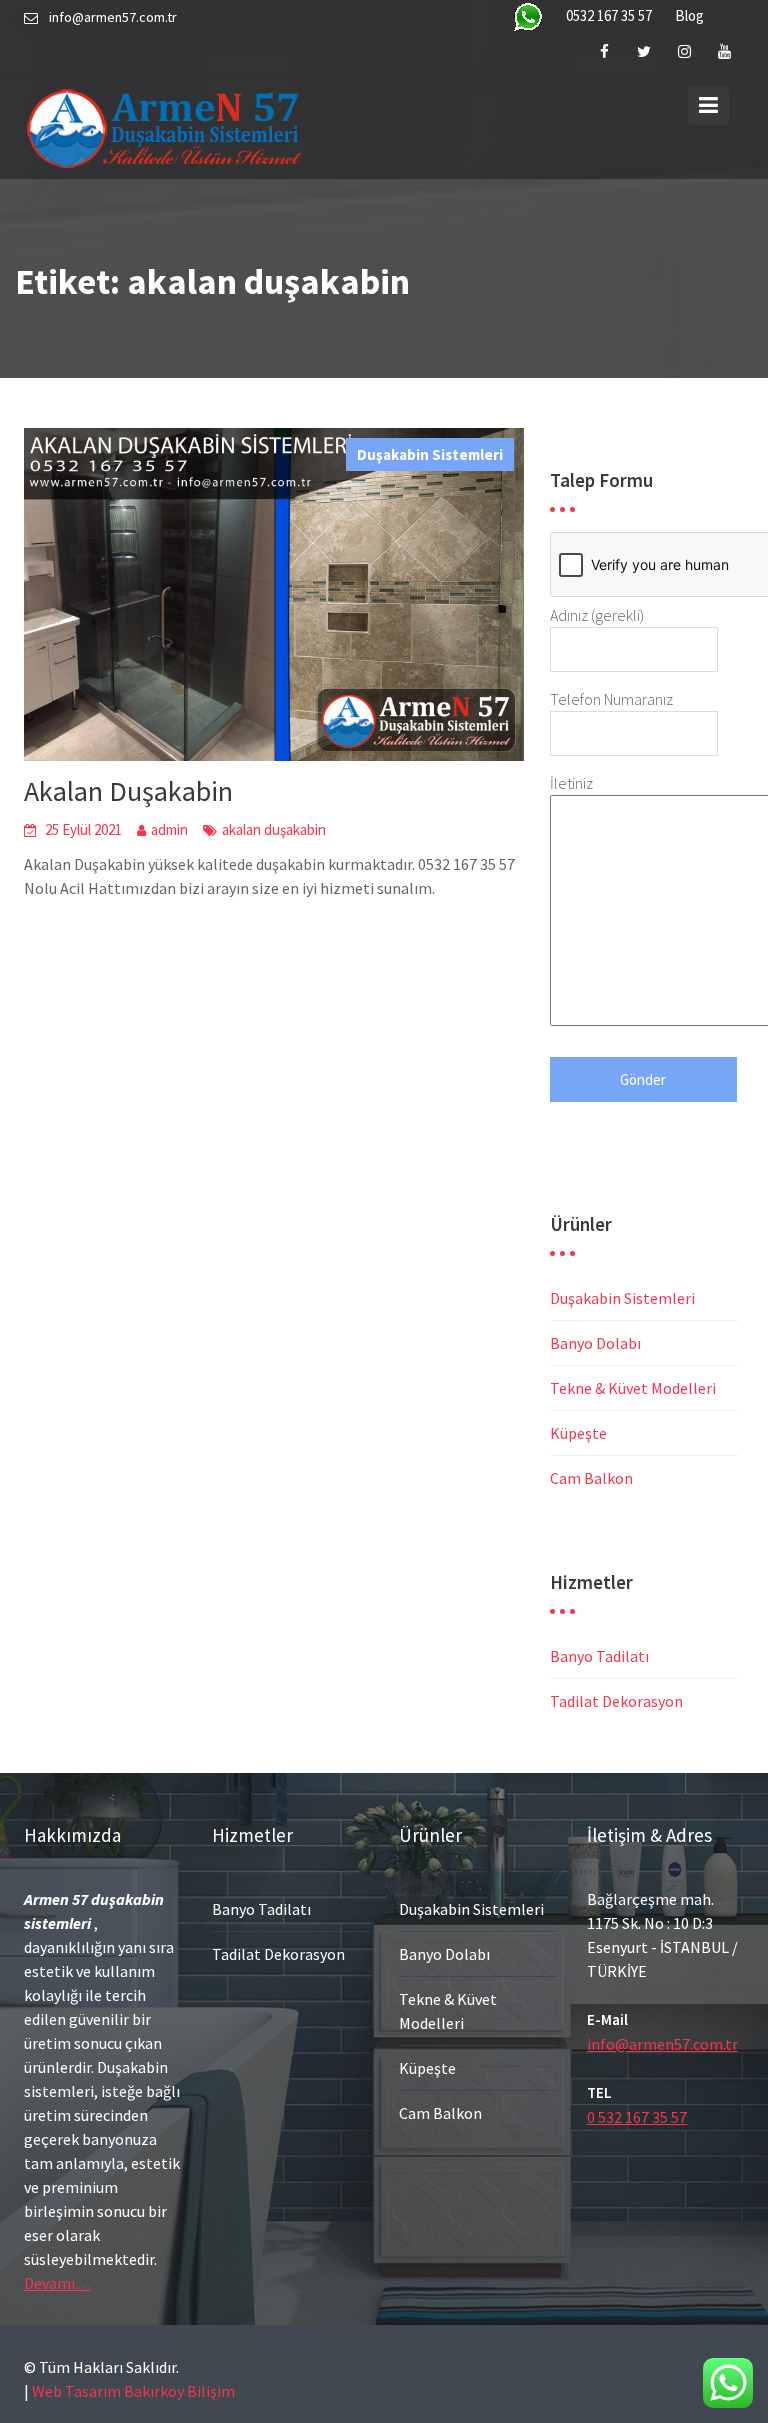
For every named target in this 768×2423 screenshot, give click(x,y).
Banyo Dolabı (595, 1343)
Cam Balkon (591, 1478)
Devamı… (57, 2283)
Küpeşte (578, 1433)
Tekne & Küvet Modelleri (633, 1388)
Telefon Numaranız (611, 699)
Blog (689, 15)
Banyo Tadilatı (599, 1656)
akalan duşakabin (274, 829)
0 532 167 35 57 (637, 2117)
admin (169, 829)
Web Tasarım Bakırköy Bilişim (133, 2391)
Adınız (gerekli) (597, 615)
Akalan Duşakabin (128, 791)
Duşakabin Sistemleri (430, 454)
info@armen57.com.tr (662, 2044)
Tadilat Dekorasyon (616, 1701)
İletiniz (571, 783)
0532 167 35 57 (609, 15)
